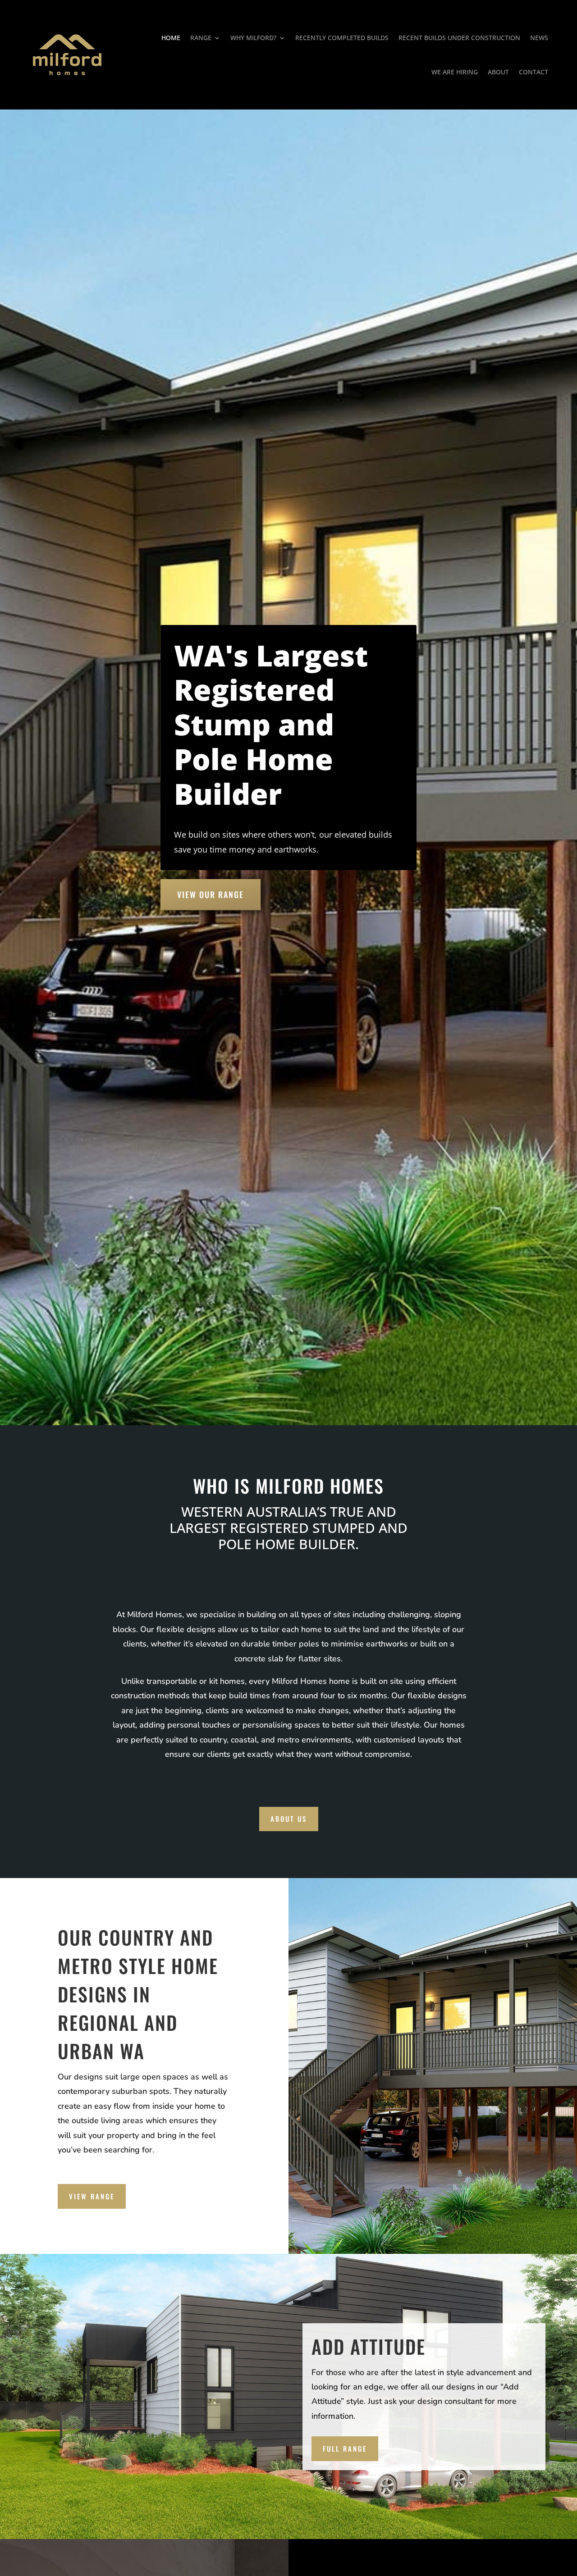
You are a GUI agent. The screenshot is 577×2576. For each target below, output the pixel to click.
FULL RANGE (345, 2448)
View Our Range (211, 894)
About (498, 72)
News (539, 38)
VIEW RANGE (92, 2196)
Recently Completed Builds (342, 38)
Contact (533, 72)
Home (171, 38)
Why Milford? (253, 38)
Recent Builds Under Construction (459, 38)
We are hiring (455, 72)
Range (201, 38)
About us (289, 1819)
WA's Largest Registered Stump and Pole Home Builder (271, 725)
